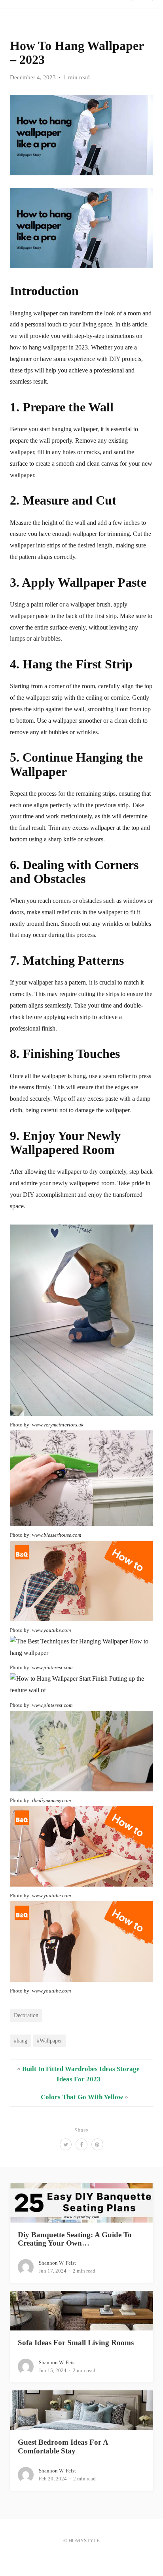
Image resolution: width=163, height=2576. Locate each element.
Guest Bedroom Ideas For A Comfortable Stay (63, 2446)
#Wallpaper (49, 2040)
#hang (21, 2040)
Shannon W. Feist (57, 2263)
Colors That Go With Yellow (82, 2097)
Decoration (26, 2015)
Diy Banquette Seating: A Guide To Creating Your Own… (75, 2239)
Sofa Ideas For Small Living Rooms (76, 2343)
